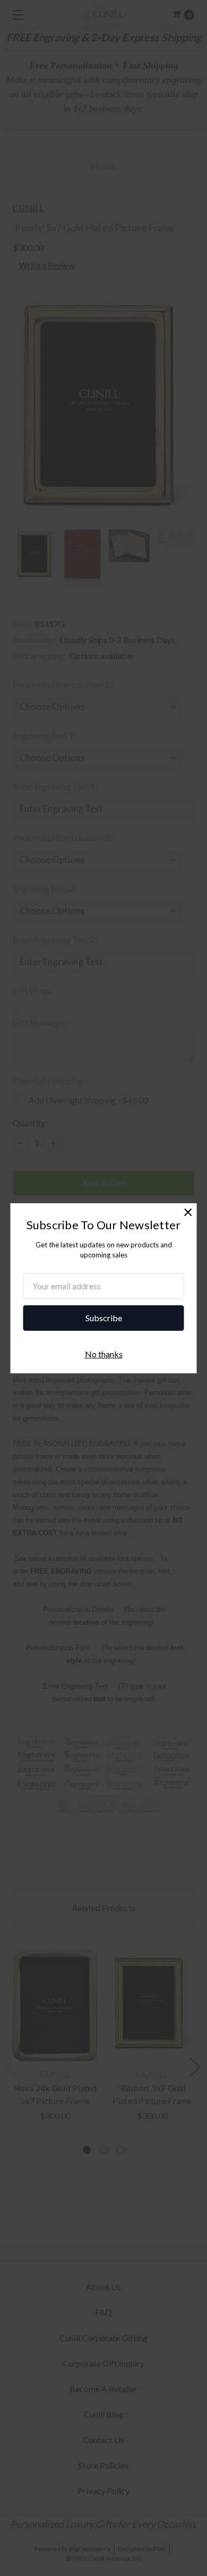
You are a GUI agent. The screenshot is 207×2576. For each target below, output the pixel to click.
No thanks (104, 1354)
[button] (188, 1212)
